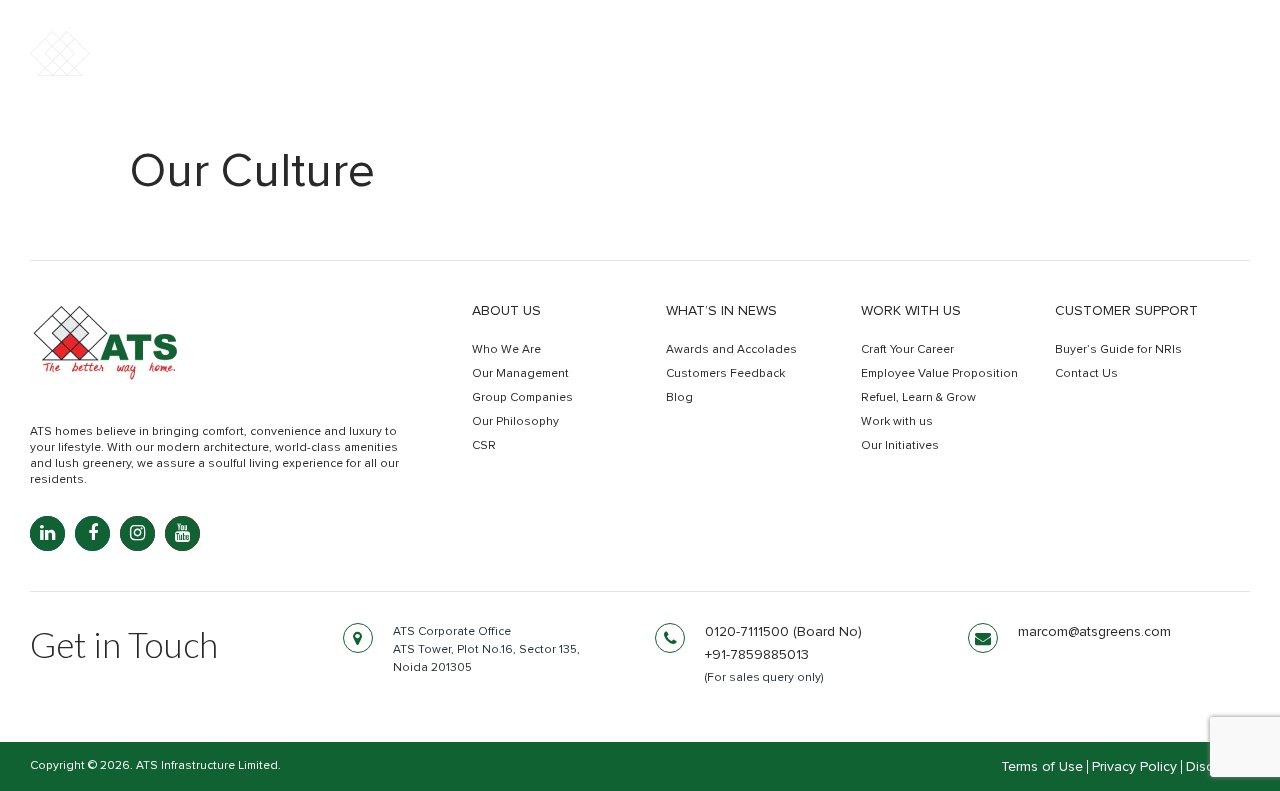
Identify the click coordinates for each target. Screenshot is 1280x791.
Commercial (890, 78)
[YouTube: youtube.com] (182, 533)
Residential (750, 78)
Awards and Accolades (731, 350)
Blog (679, 398)
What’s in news (721, 311)
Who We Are (506, 350)
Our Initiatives (900, 446)
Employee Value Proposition (939, 374)
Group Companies (522, 398)
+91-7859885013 (757, 655)
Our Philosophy (515, 422)
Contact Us (1086, 374)
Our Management (520, 374)
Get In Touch (1162, 79)
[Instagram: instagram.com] (137, 533)
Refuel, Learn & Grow (918, 398)
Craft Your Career (907, 350)
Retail (1008, 78)
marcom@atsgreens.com (1094, 632)
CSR (484, 446)
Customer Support (1126, 311)
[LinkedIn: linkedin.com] (47, 533)
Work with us (911, 311)
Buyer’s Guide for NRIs (1118, 350)
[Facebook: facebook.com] (92, 533)
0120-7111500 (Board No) (783, 632)
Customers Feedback (725, 374)
